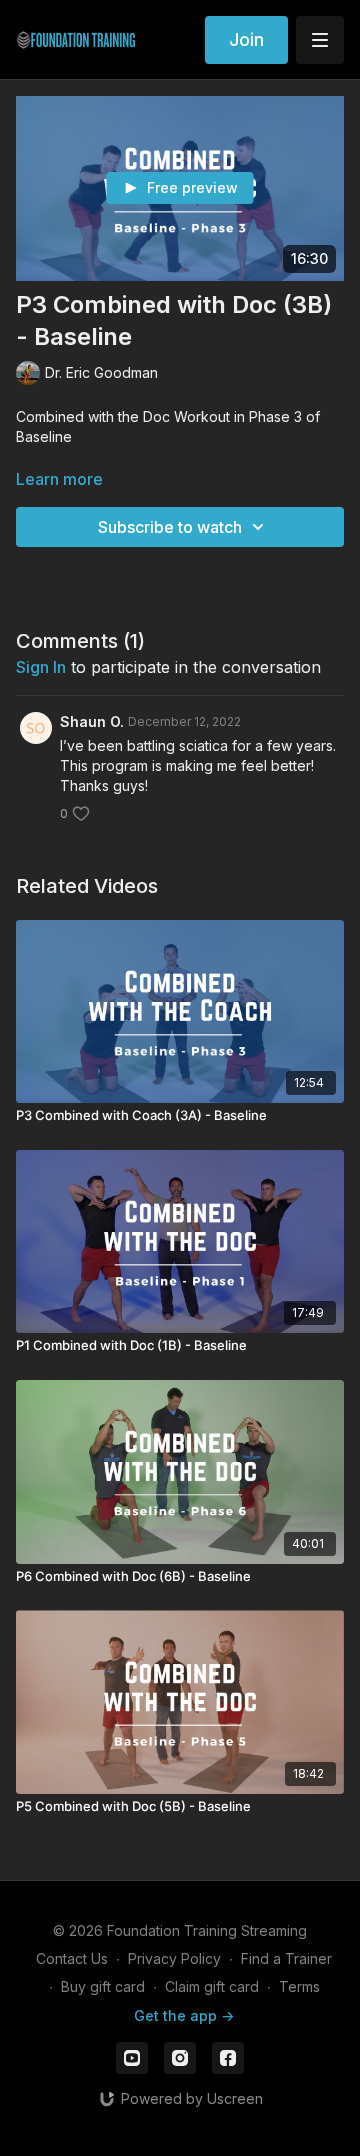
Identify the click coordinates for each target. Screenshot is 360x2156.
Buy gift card (103, 1986)
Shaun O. (92, 721)
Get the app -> (184, 2015)
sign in (41, 667)
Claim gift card (212, 1986)
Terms (299, 1986)
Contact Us (72, 1958)
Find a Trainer (286, 1958)
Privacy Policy (174, 1958)
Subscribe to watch (170, 527)
